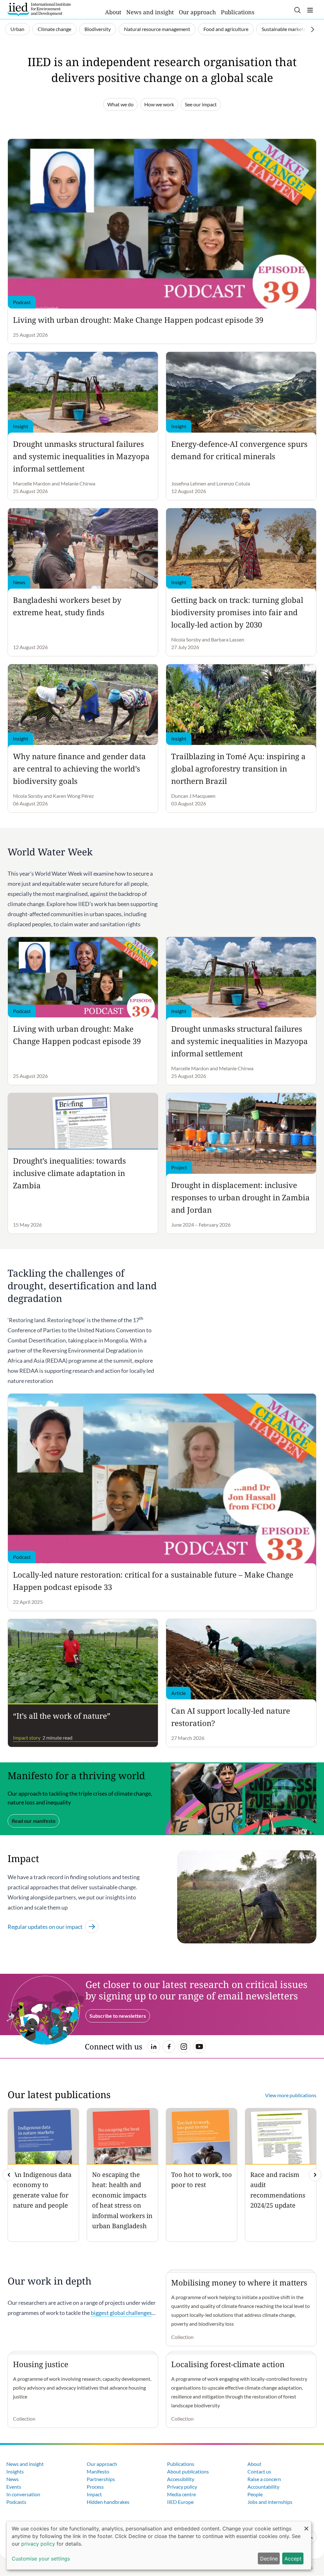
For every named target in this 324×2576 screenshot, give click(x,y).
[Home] (39, 9)
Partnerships (101, 2479)
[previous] (9, 2175)
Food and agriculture (226, 29)
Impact (94, 2494)
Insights (15, 2471)
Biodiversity (98, 29)
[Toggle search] (297, 10)
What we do (120, 104)
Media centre (181, 2494)
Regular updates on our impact (45, 1927)
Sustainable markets (284, 29)
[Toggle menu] (310, 10)
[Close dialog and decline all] (306, 2525)
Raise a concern (264, 2479)
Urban (17, 29)
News (12, 2479)
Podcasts (16, 2502)
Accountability (263, 2487)
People (255, 2494)
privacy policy (38, 2544)
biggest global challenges (121, 2313)
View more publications (291, 2095)
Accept (293, 2559)
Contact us (259, 2471)
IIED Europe (180, 2502)
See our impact (201, 104)
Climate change (54, 29)
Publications (238, 12)
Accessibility (181, 2479)
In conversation (23, 2494)
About (113, 12)
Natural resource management (157, 29)
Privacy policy (182, 2487)
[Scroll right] (313, 29)
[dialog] (159, 2545)
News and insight (150, 12)
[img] (315, 2175)
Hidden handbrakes (108, 2502)
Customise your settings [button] (41, 2559)
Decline (269, 2559)
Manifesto (98, 2471)
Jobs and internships (270, 2502)
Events (14, 2487)
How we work (159, 104)
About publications (188, 2471)
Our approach (197, 12)
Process (95, 2487)
